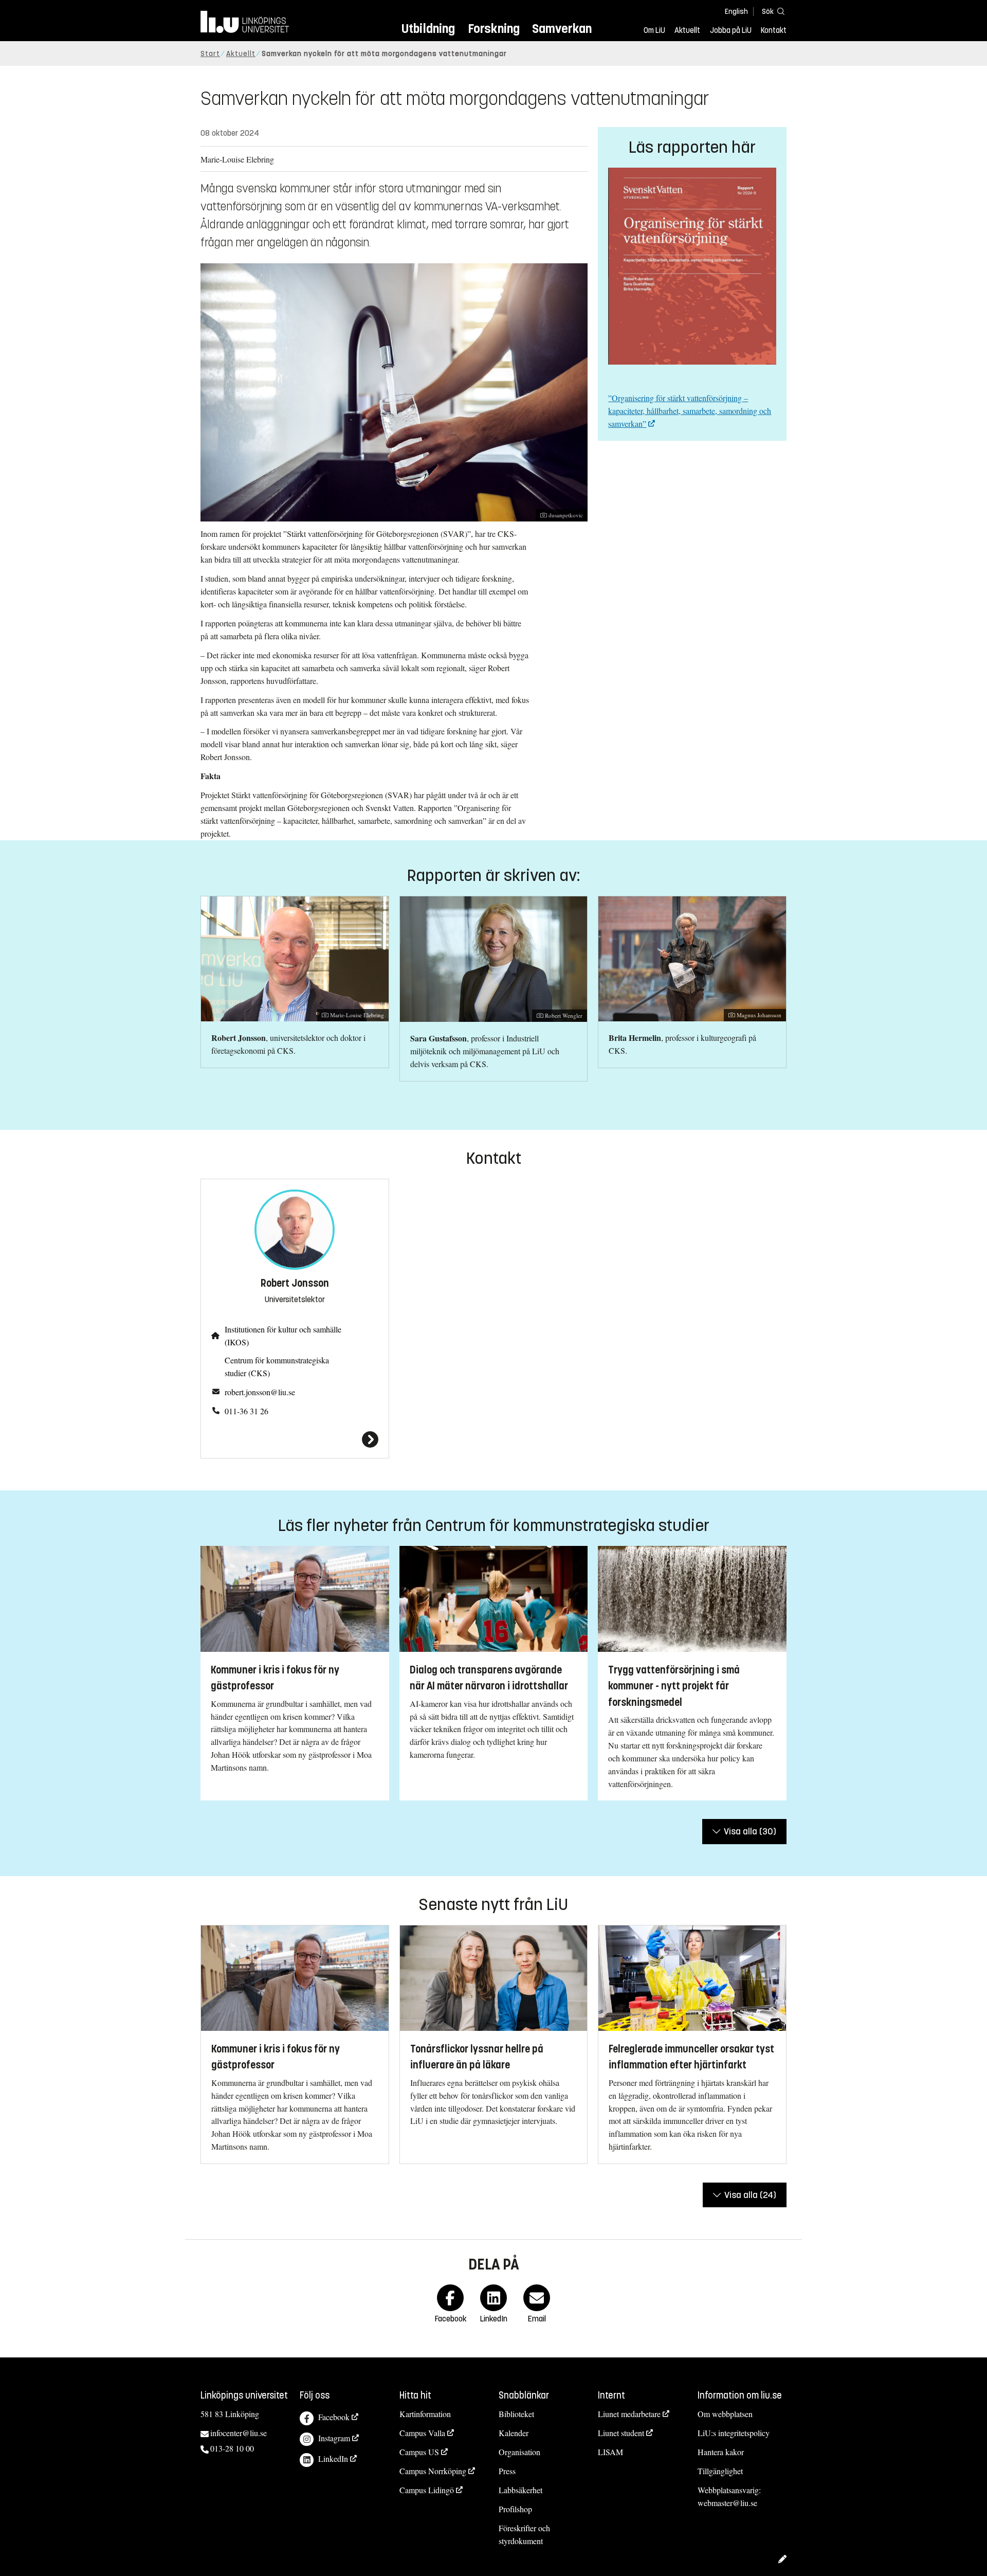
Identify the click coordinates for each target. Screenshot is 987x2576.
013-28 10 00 (232, 2448)
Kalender (514, 2433)
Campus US (419, 2452)
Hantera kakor (721, 2452)
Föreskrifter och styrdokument (524, 2534)
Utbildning (428, 29)
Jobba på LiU (731, 30)
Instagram (334, 2438)
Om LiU (654, 30)
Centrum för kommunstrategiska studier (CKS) (277, 1366)
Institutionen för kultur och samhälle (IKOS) (283, 1336)
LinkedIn (333, 2458)
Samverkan (562, 29)
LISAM (610, 2452)
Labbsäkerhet (520, 2490)
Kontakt (774, 30)
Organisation (519, 2452)
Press (507, 2471)
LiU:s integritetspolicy (734, 2433)
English (736, 12)
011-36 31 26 (246, 1411)
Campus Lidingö (427, 2490)
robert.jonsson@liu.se (260, 1392)
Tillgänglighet (720, 2471)
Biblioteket (516, 2414)
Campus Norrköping (433, 2471)
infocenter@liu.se (239, 2433)
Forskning (494, 29)
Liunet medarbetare (629, 2414)
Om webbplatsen (725, 2414)
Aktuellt (687, 30)
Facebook (334, 2417)
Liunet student (621, 2433)
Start (210, 54)
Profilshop (515, 2509)
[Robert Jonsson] (295, 1439)
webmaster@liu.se (727, 2503)
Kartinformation (425, 2414)
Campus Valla (422, 2433)
